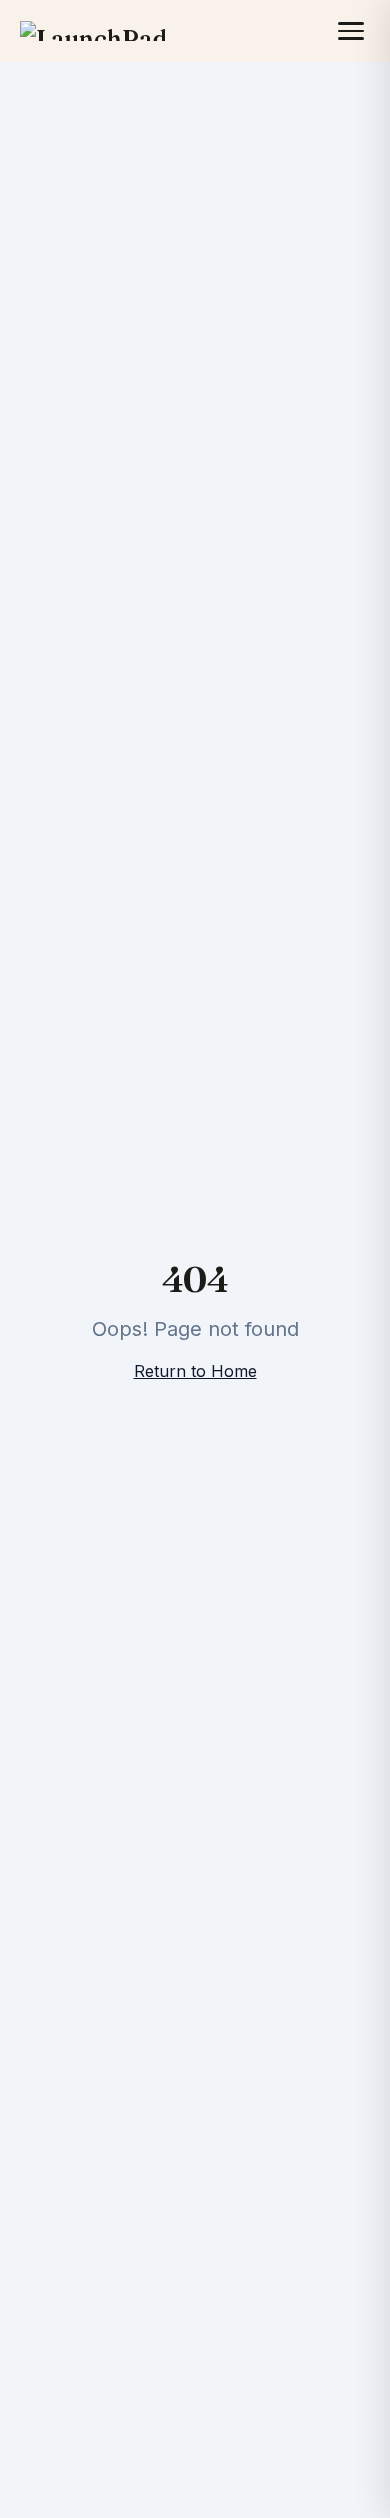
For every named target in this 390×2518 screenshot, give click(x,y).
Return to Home (195, 1371)
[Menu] (351, 31)
